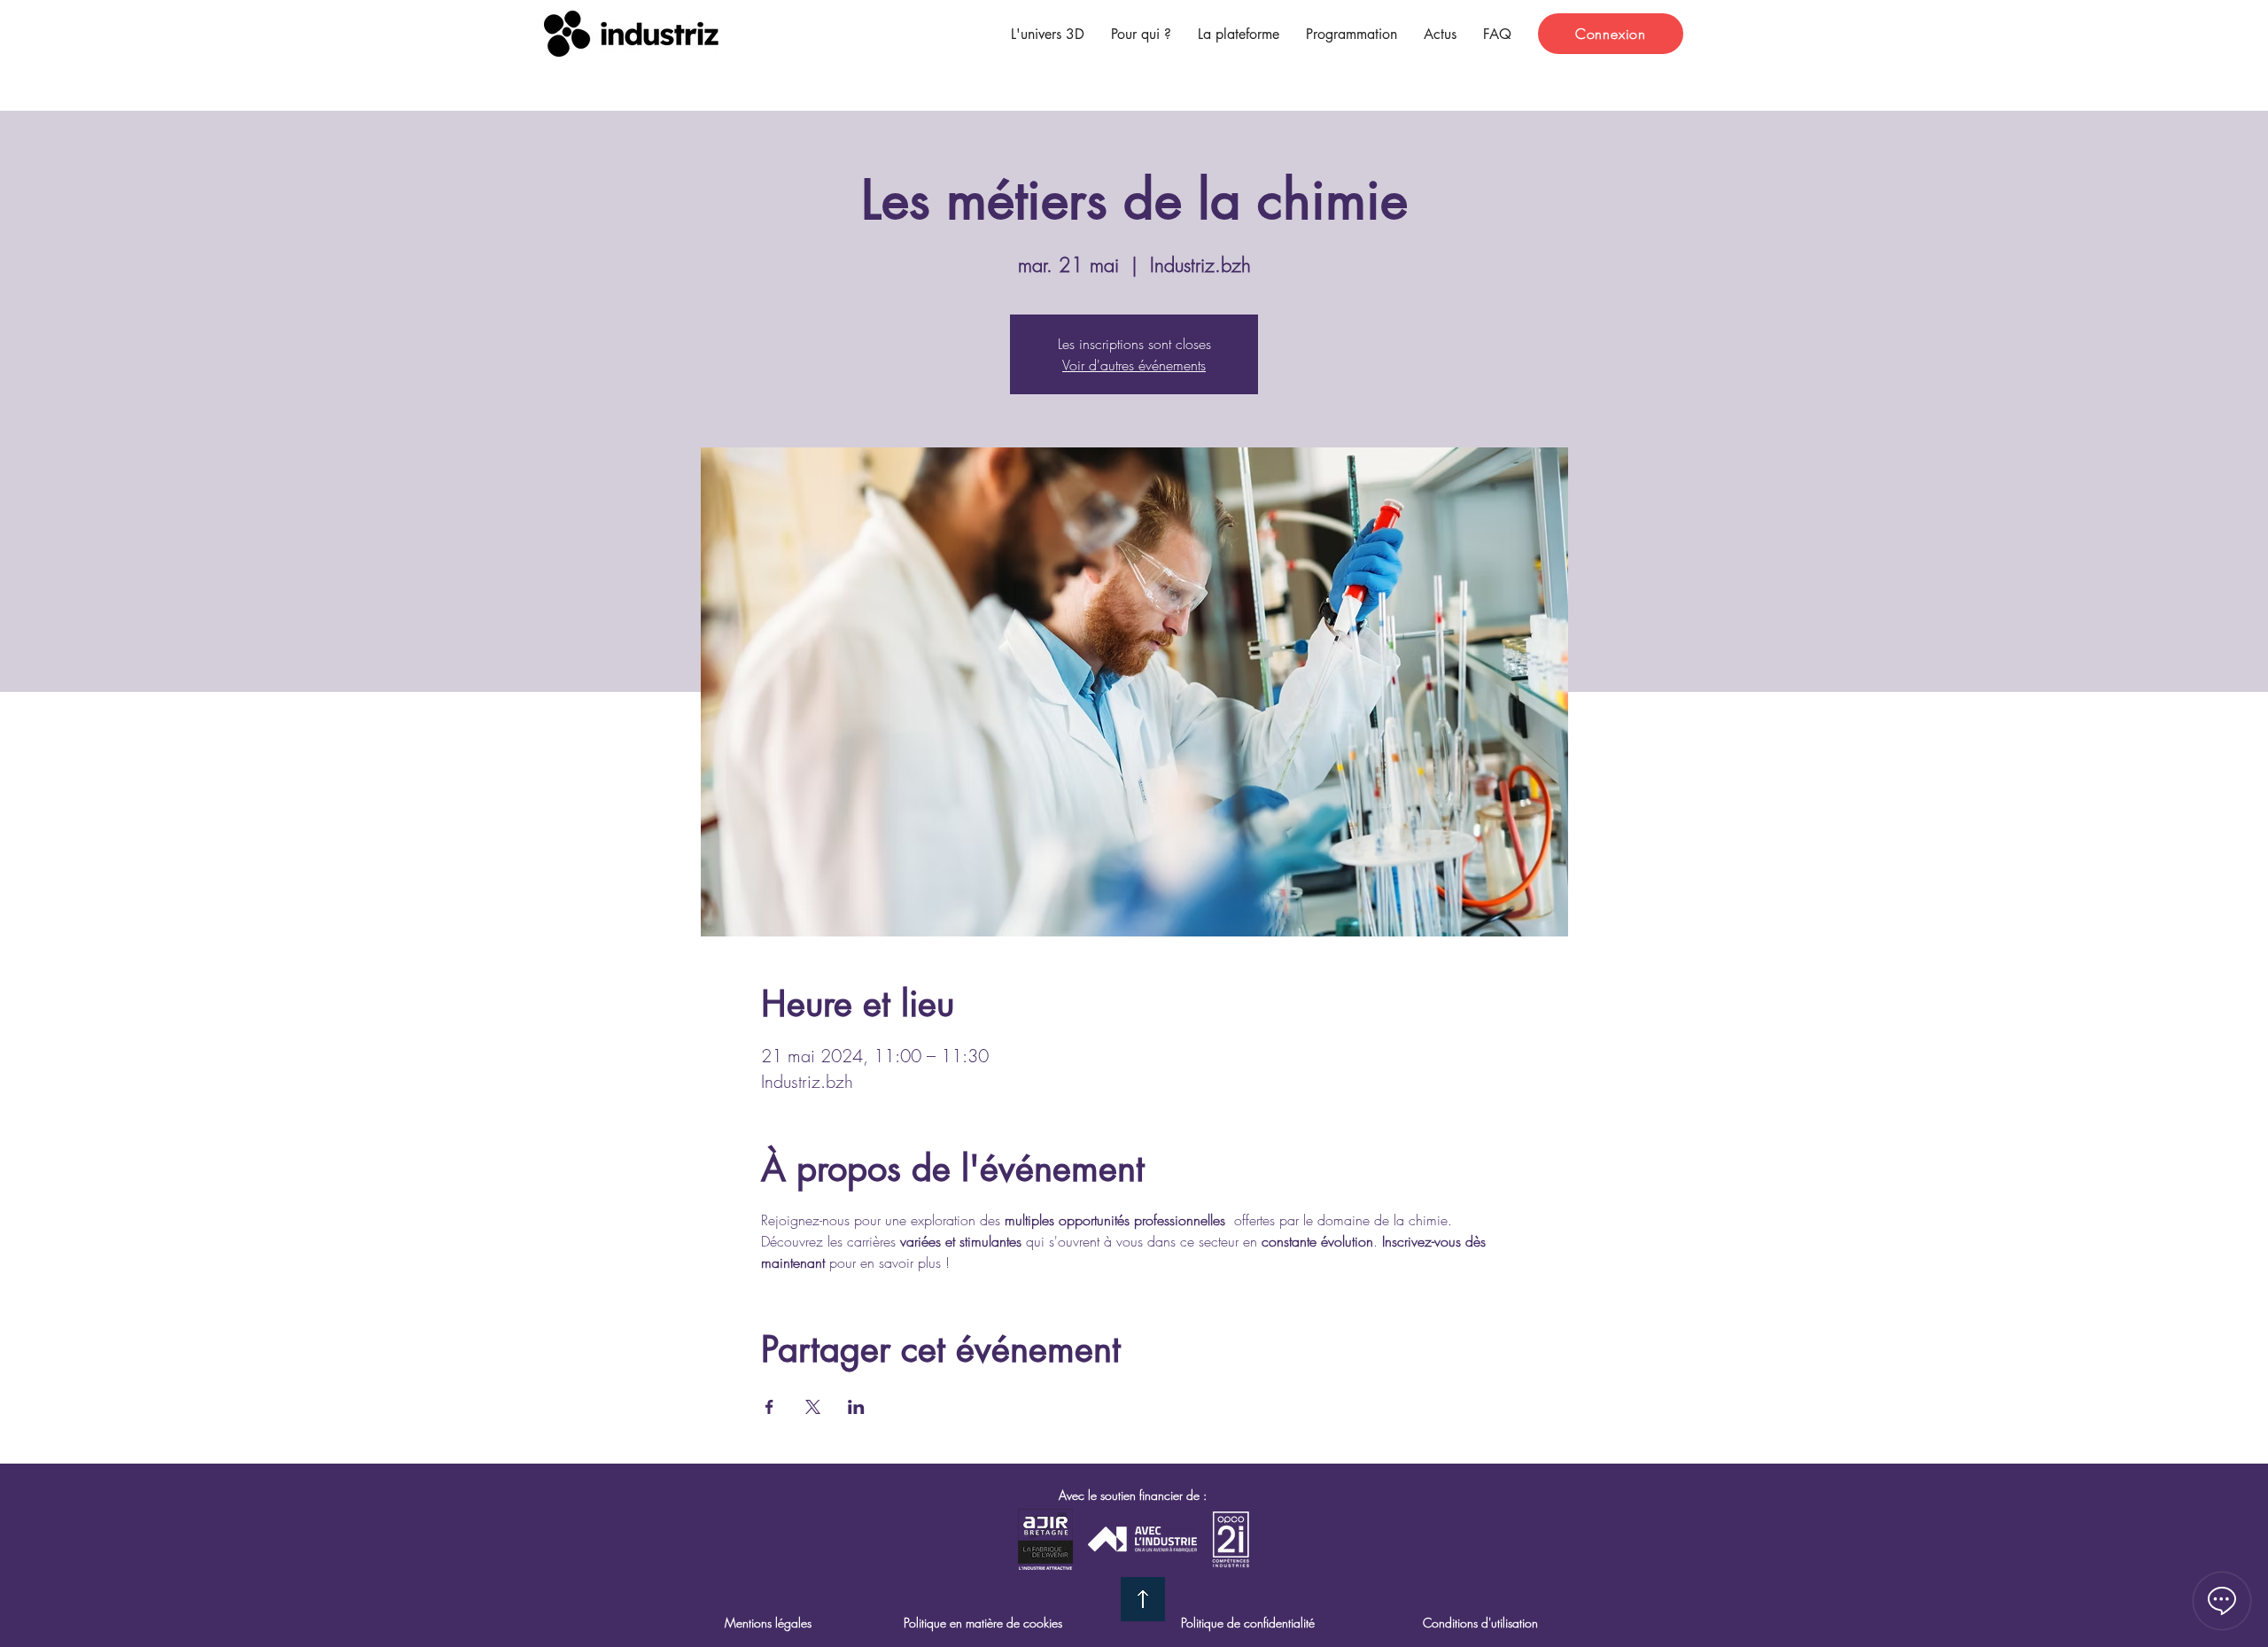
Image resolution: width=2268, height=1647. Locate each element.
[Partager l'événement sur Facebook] (769, 1407)
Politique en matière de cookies (983, 1623)
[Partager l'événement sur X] (813, 1407)
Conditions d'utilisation (1480, 1623)
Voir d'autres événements (1134, 365)
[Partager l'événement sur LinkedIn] (856, 1407)
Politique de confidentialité (1248, 1623)
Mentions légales (768, 1623)
